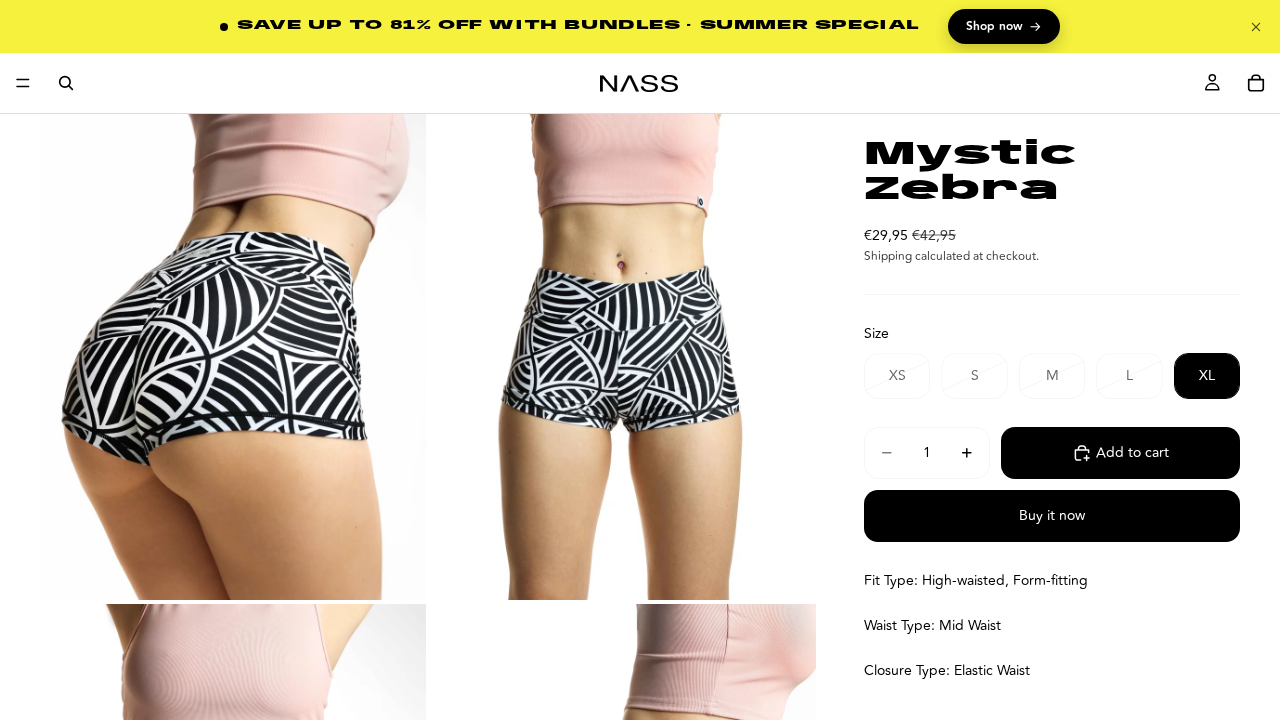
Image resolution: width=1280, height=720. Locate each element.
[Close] (1256, 27)
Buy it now (1052, 515)
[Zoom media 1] (233, 356)
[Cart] (1256, 83)
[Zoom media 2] (623, 356)
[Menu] (23, 83)
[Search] (66, 83)
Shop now (1004, 27)
